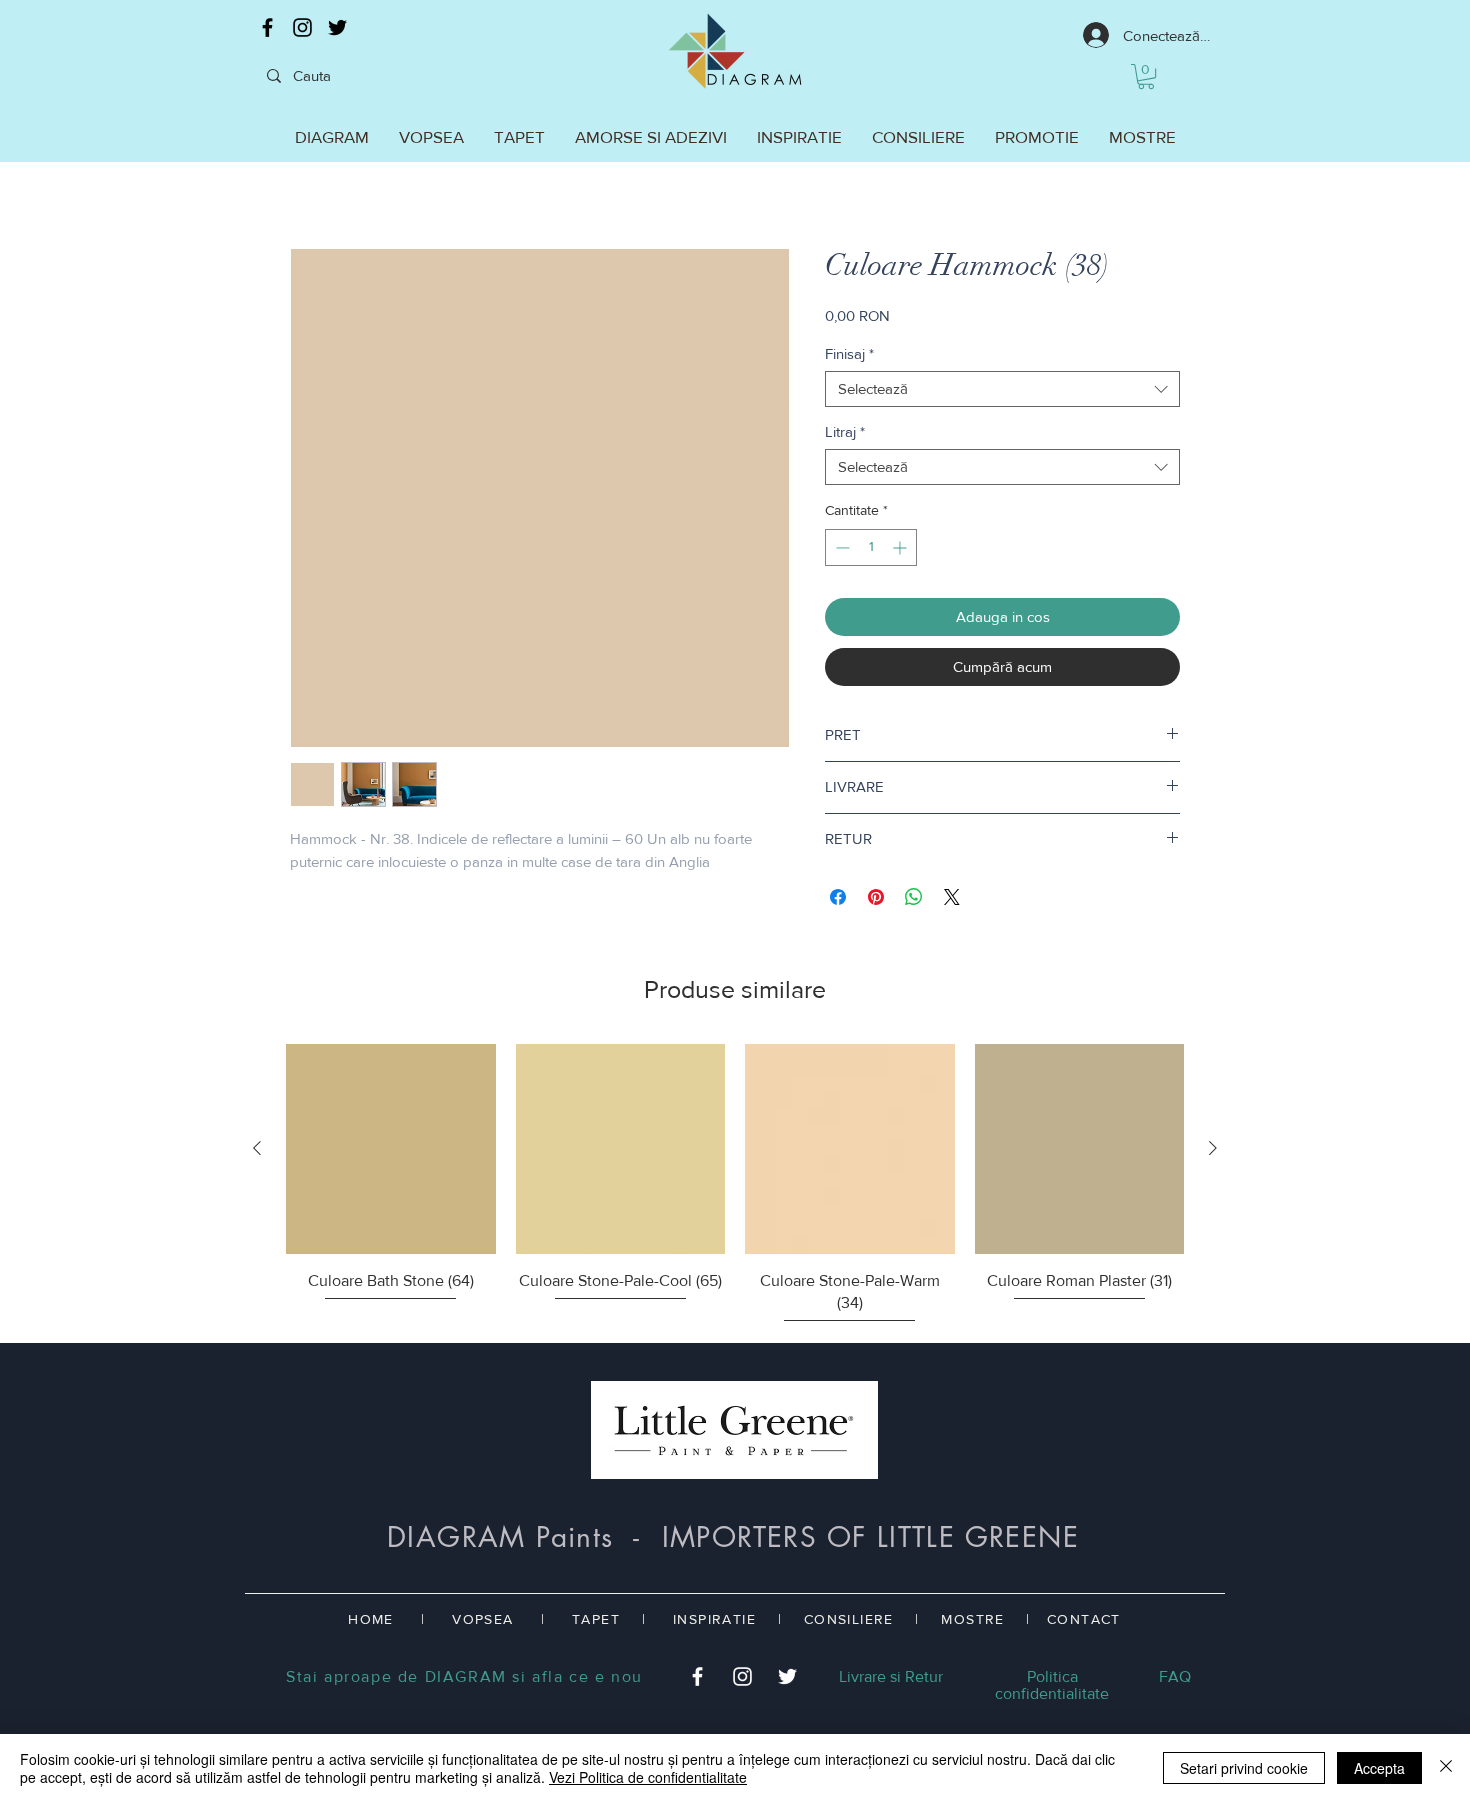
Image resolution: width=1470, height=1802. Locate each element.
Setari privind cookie (1244, 1768)
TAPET (596, 1619)
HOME (371, 1619)
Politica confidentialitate (1052, 1685)
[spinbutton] (871, 547)
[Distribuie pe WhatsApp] (914, 897)
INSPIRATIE (714, 1619)
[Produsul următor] (1213, 1148)
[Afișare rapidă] (391, 1149)
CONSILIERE (849, 1619)
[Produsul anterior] (257, 1148)
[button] (1146, 76)
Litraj (845, 431)
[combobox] (1002, 389)
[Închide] (1446, 1768)
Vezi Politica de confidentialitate (648, 1777)
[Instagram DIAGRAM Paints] (302, 27)
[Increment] (901, 547)
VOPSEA (482, 1619)
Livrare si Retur (891, 1676)
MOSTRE (972, 1619)
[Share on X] (952, 897)
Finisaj (849, 353)
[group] (735, 1185)
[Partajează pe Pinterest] (876, 897)
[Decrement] (840, 547)
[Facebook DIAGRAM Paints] (267, 27)
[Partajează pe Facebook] (838, 897)
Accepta (1379, 1768)
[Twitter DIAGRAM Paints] (337, 27)
